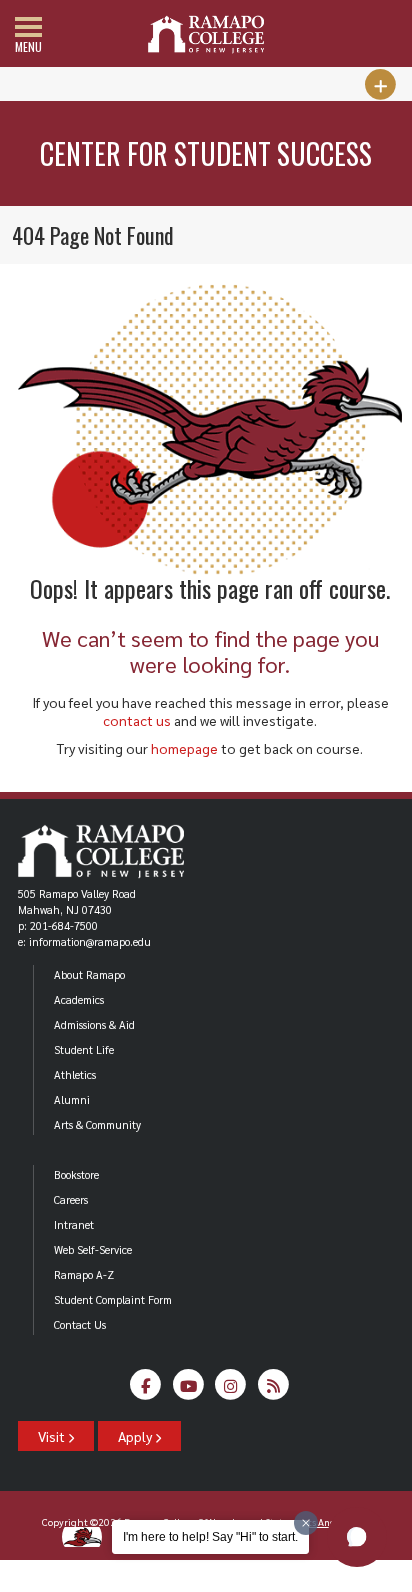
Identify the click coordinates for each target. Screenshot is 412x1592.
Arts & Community (97, 1124)
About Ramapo (89, 974)
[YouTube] (188, 1390)
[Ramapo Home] (206, 34)
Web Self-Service (93, 1249)
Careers (71, 1199)
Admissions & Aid (94, 1024)
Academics (79, 999)
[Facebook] (145, 1390)
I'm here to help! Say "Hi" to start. (210, 1537)
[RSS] (273, 1390)
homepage (184, 748)
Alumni (72, 1099)
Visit (53, 1436)
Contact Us (80, 1324)
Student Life (84, 1049)
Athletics (75, 1074)
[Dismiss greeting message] (306, 1523)
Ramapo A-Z (84, 1274)
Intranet (74, 1224)
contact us (137, 720)
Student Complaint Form (113, 1299)
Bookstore (76, 1174)
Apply (136, 1436)
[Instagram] (230, 1390)
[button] (357, 1537)
